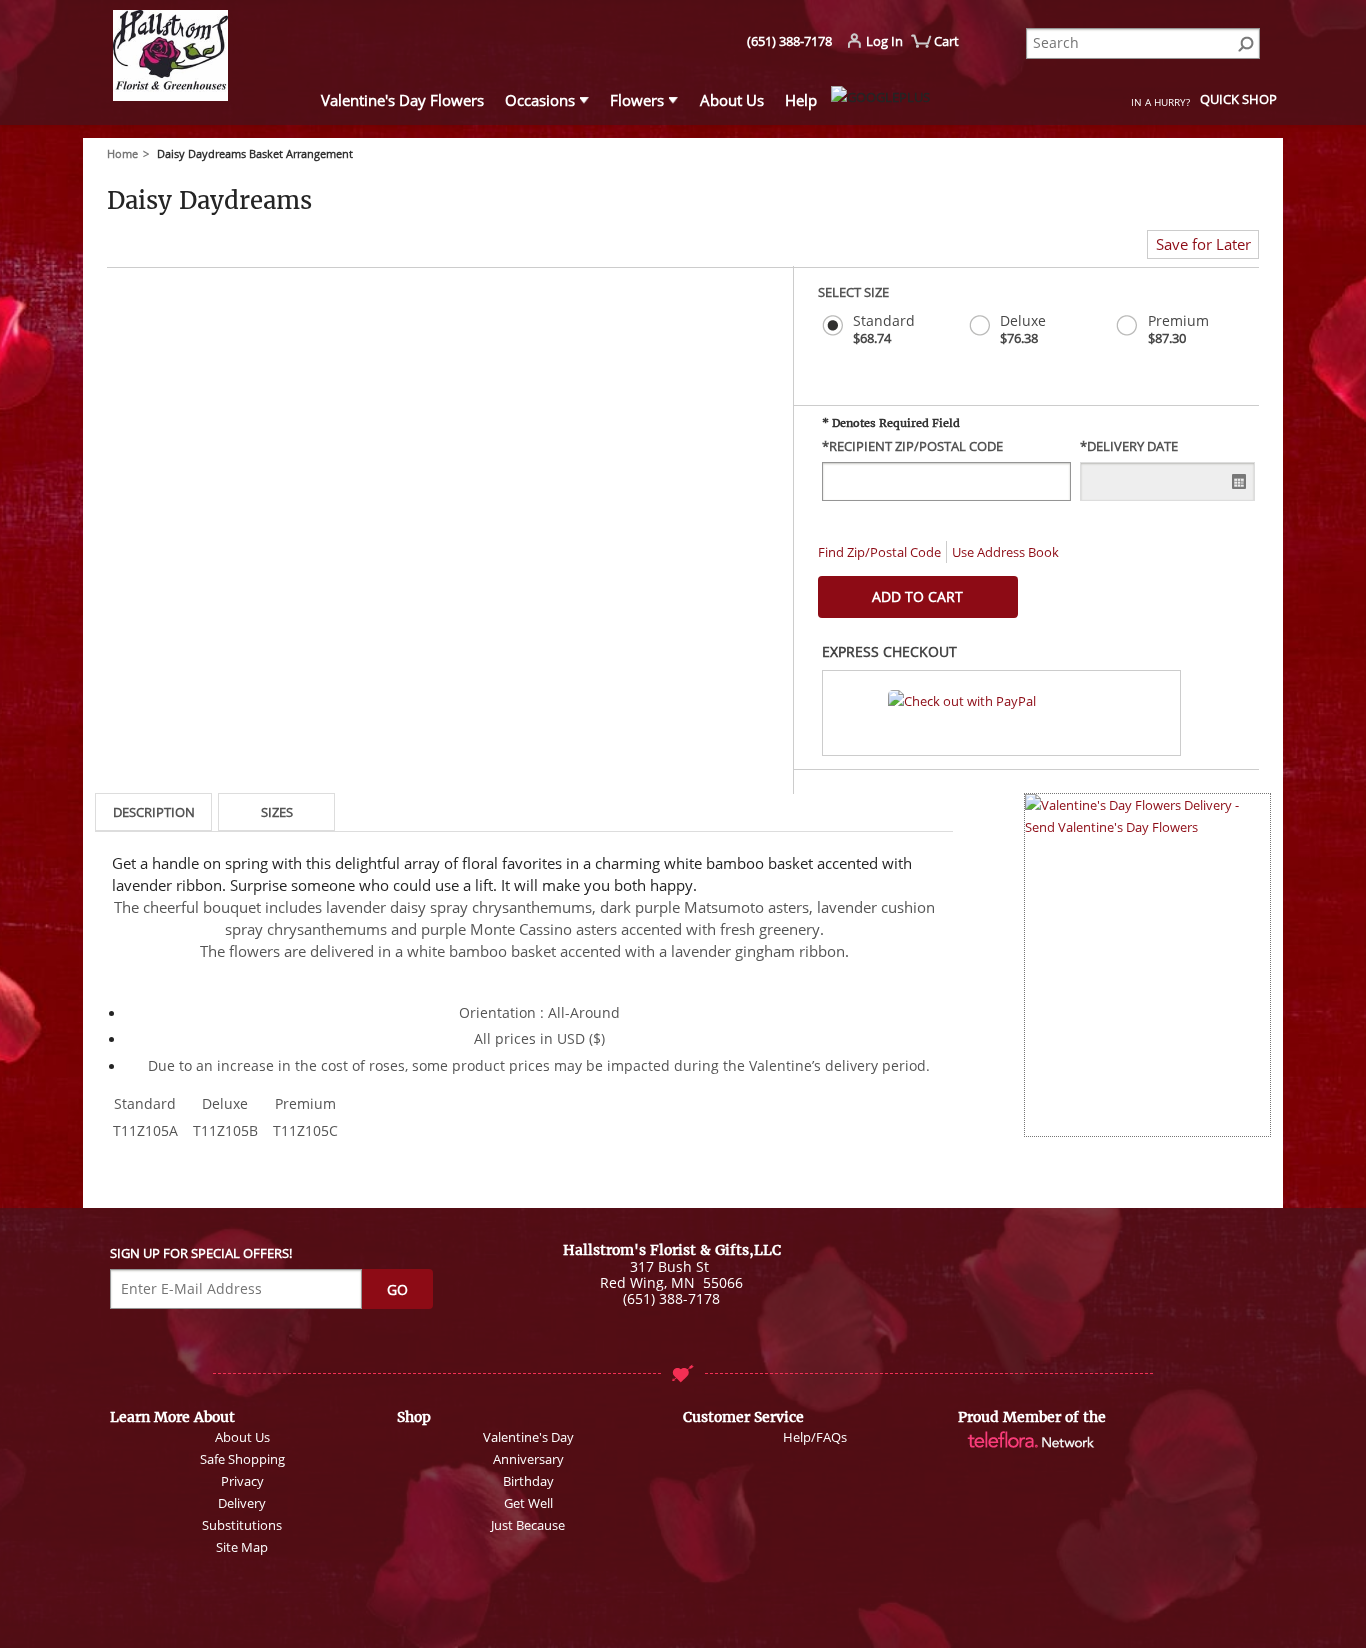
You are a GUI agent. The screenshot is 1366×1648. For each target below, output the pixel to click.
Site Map (242, 1547)
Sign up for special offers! (201, 1253)
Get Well (528, 1503)
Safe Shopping (242, 1459)
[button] (1002, 712)
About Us (242, 1437)
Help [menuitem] (801, 100)
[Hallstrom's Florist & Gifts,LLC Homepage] (204, 58)
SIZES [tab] (277, 812)
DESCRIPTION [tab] (154, 812)
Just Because (528, 1525)
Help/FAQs (815, 1437)
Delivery (242, 1503)
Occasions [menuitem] (540, 100)
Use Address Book (1005, 552)
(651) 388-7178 (789, 41)
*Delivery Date (1129, 446)
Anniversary (528, 1459)
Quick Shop (1238, 99)
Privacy (242, 1481)
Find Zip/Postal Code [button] (879, 552)
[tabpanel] (524, 999)
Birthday (528, 1481)
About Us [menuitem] (732, 100)
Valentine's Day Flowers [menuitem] (402, 100)
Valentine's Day (528, 1437)
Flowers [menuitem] (637, 100)
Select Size (853, 292)
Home (122, 153)
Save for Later (1203, 244)
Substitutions (242, 1525)
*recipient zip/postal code (912, 446)
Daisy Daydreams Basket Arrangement (255, 153)
